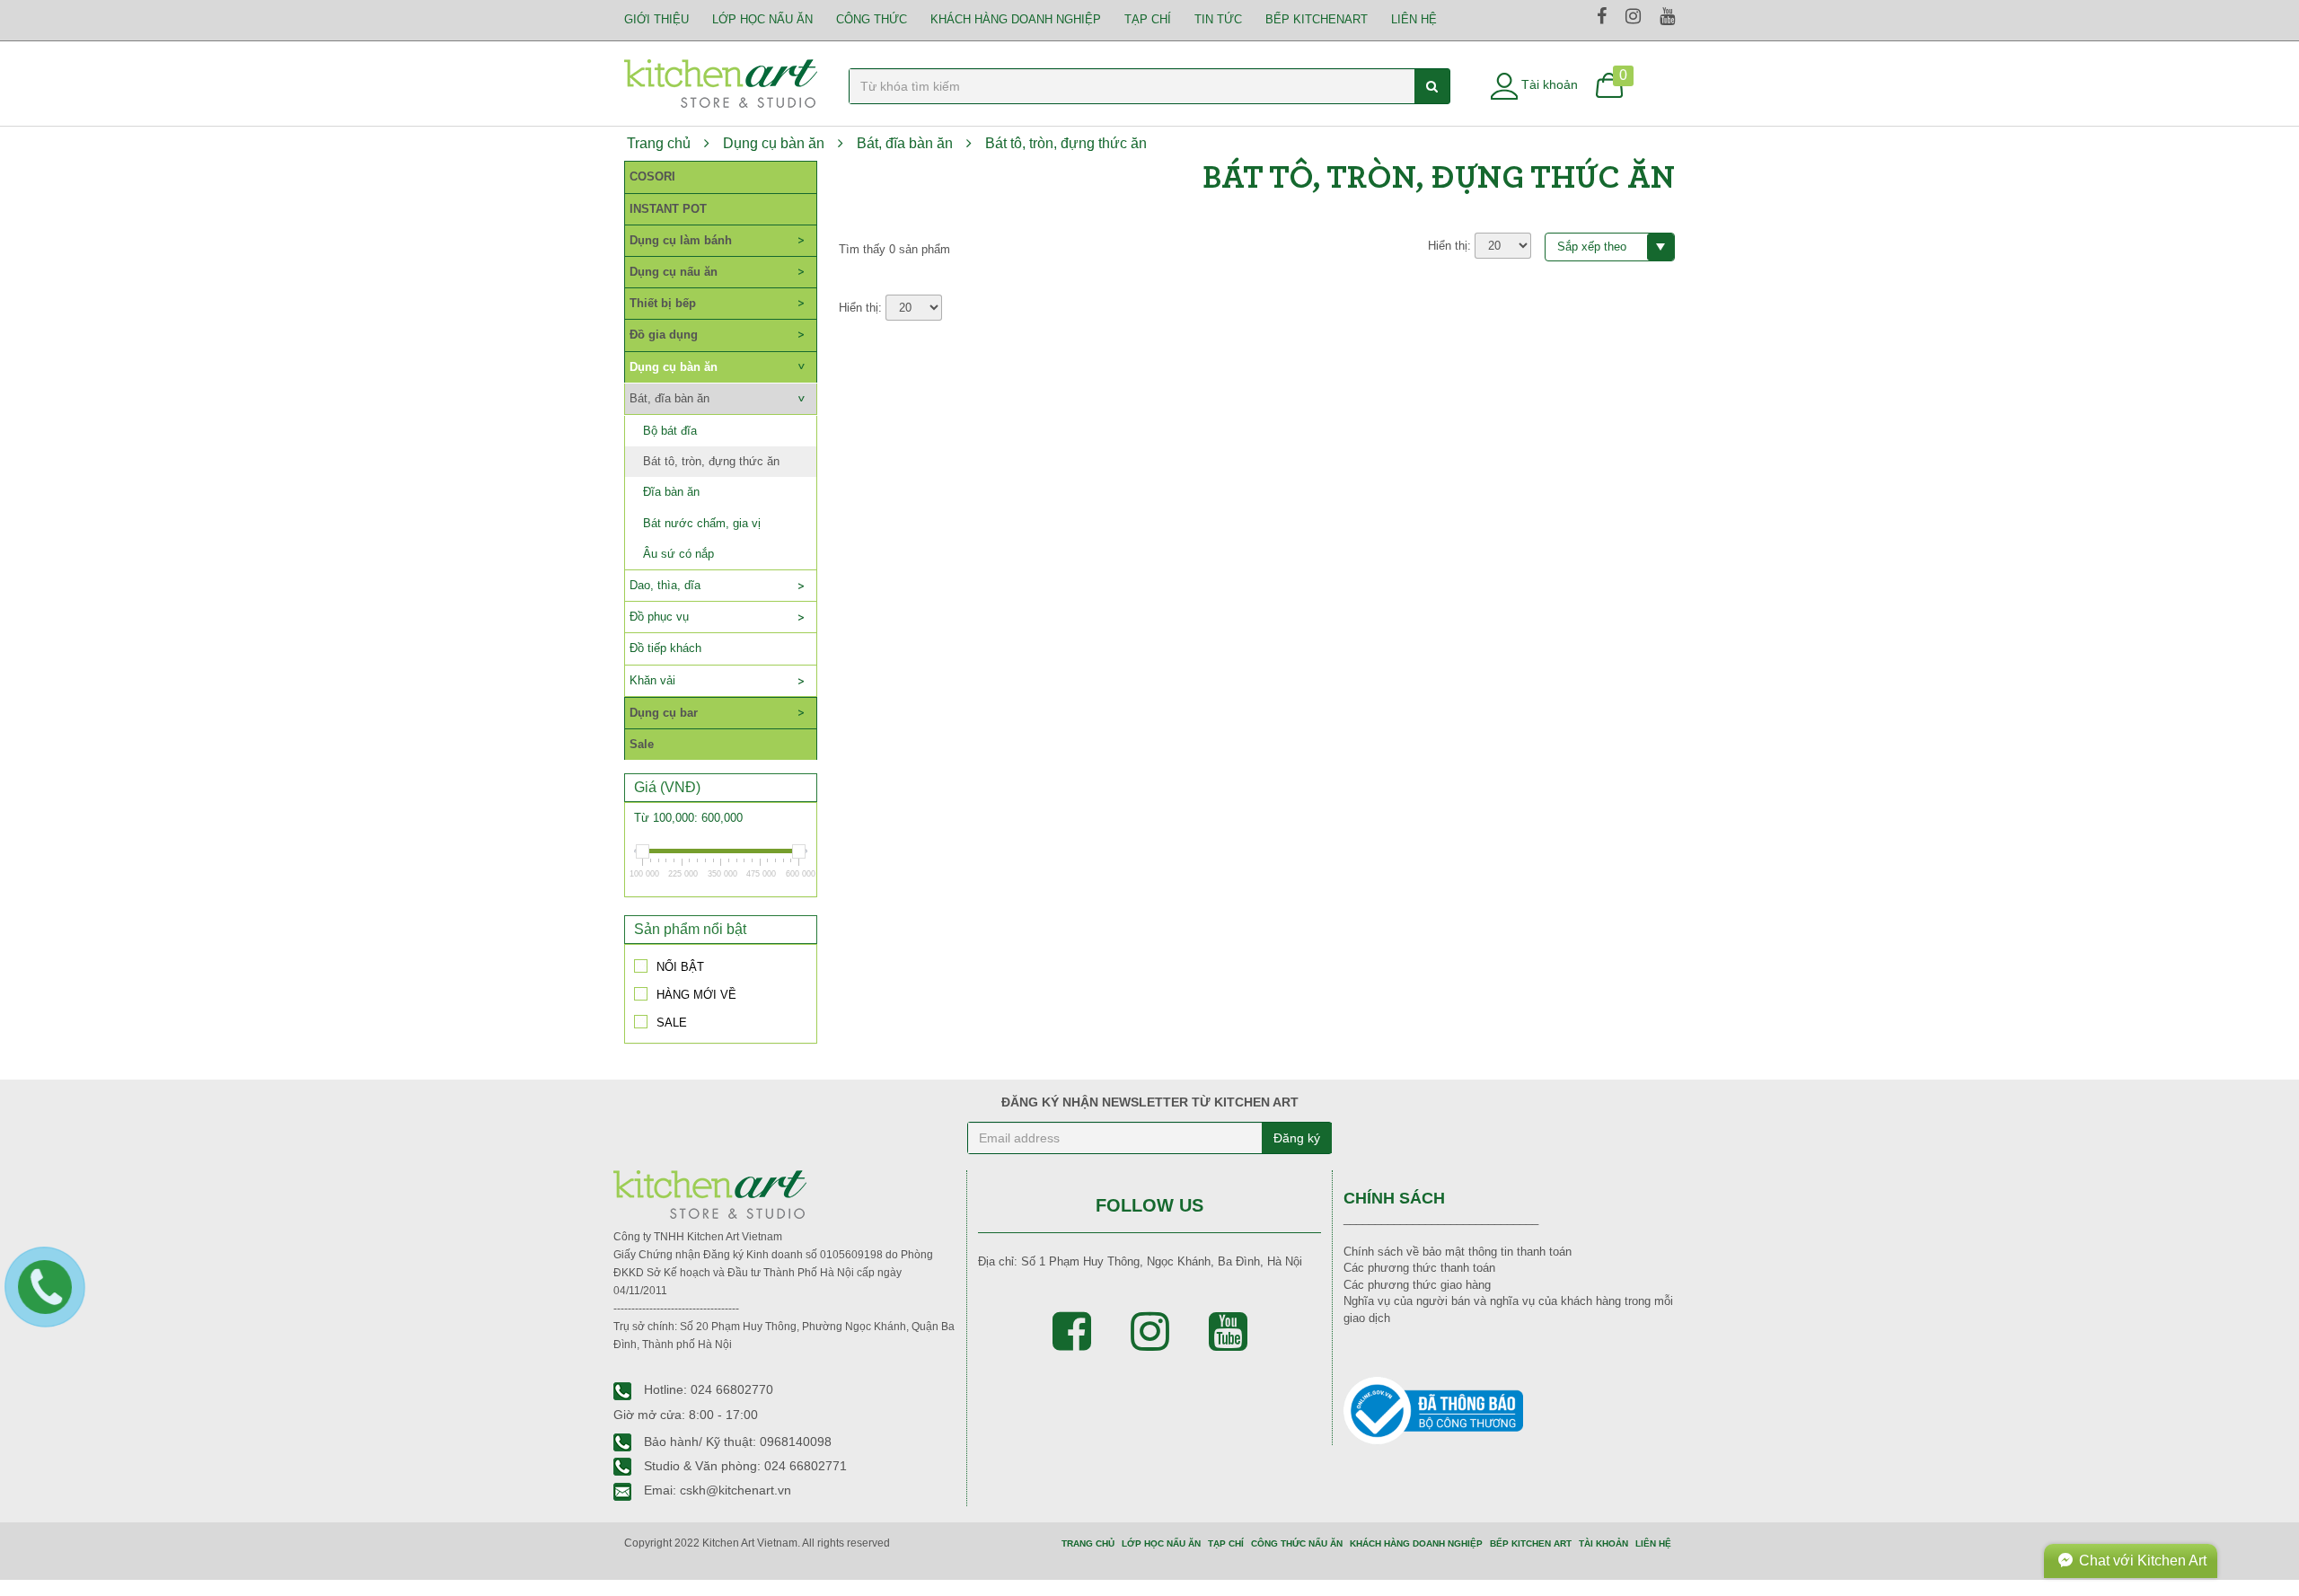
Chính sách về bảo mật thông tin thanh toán (1458, 1252)
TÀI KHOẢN (1603, 1543)
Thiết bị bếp (663, 303)
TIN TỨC (1218, 19)
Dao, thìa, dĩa (665, 585)
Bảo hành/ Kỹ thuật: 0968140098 (736, 1442)
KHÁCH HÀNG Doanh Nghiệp (1016, 19)
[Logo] (721, 82)
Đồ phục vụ (659, 617)
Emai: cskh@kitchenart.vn (716, 1490)
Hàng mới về (696, 994)
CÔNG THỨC (872, 19)
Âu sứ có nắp (678, 554)
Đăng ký (1297, 1138)
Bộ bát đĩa (670, 431)
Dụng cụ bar (664, 713)
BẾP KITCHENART (1317, 19)
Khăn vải (652, 680)
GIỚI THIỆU (656, 19)
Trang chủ (659, 143)
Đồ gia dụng (664, 335)
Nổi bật (680, 966)
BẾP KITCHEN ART (1531, 1543)
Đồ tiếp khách (665, 648)
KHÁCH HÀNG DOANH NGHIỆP (1416, 1543)
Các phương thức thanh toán (1419, 1268)
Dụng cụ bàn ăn (774, 143)
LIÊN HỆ (1414, 19)
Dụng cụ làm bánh (681, 240)
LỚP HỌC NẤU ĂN (762, 19)
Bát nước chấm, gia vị (702, 523)
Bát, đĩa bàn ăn (905, 143)
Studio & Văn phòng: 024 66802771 (744, 1466)
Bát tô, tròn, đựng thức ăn (1066, 143)
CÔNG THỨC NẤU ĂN (1297, 1543)
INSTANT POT (668, 209)
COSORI (652, 176)
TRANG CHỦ (1088, 1543)
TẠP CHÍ (1148, 19)
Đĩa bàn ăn (671, 492)
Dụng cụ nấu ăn (674, 272)
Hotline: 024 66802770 (707, 1389)
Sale (642, 744)
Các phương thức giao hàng (1417, 1285)
